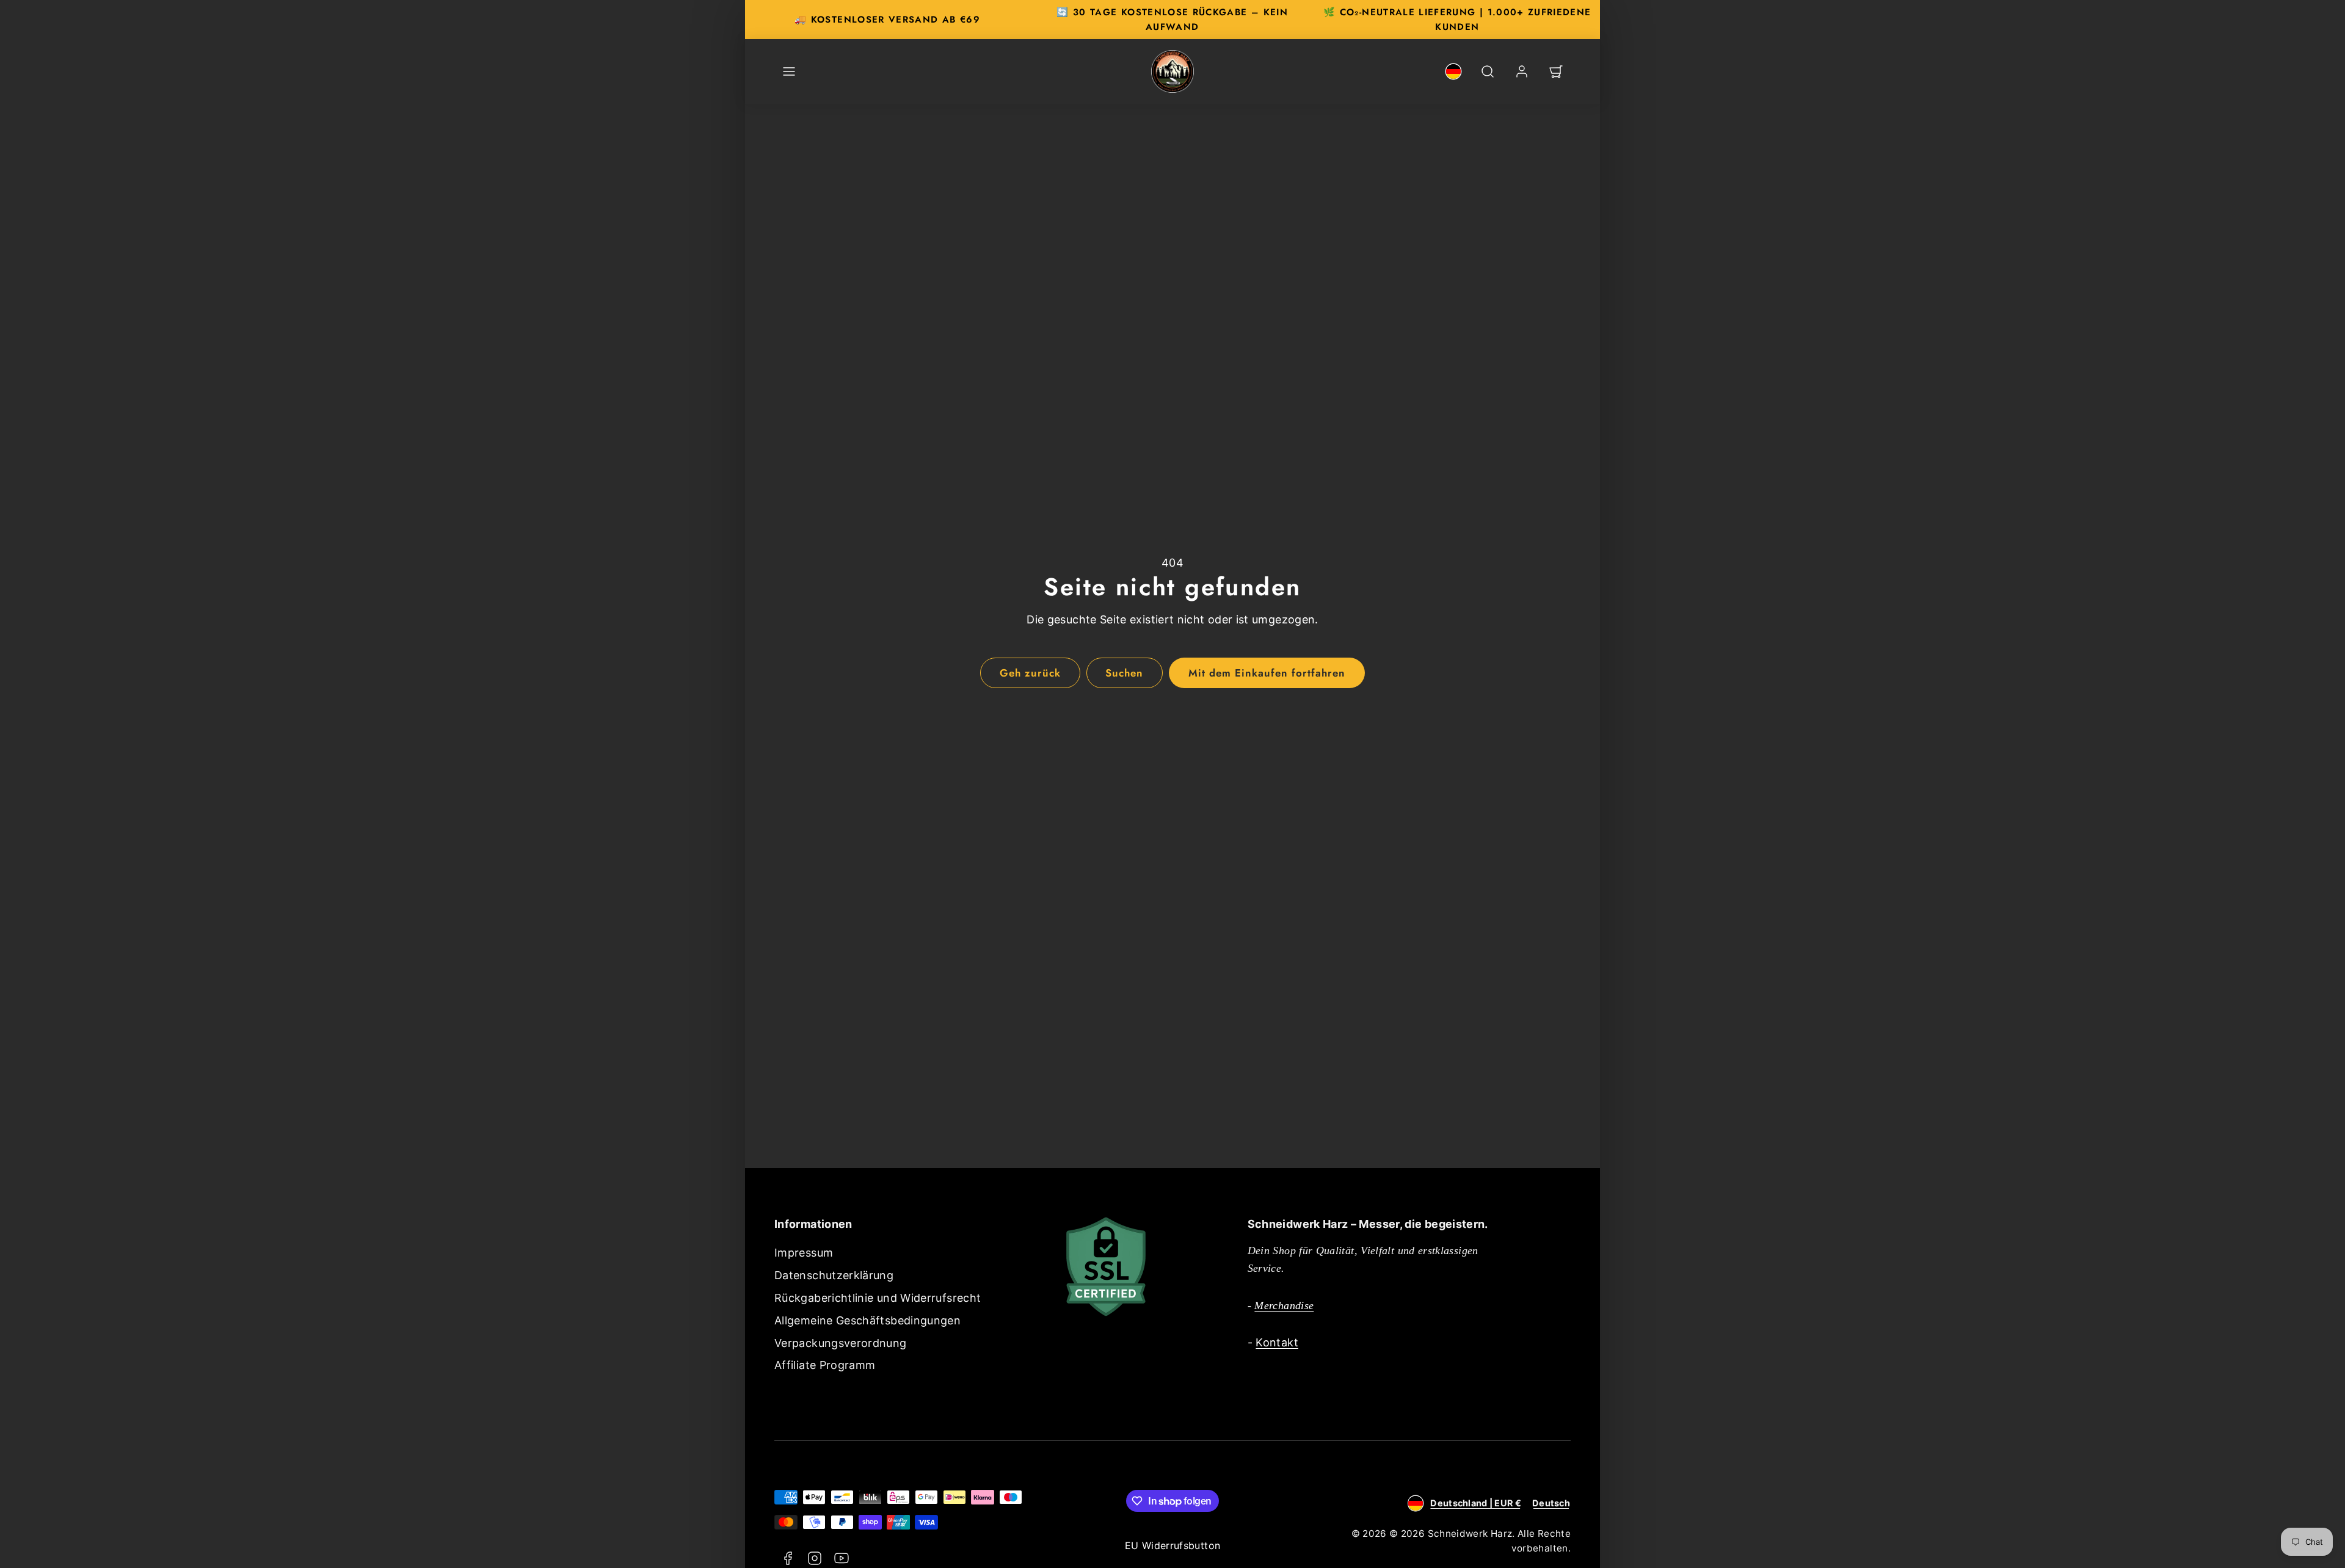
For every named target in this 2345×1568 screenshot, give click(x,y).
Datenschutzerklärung (834, 1275)
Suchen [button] (1124, 673)
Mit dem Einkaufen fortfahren (1267, 673)
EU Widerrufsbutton (1172, 1545)
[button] (789, 71)
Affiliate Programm (825, 1365)
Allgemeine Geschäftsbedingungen (867, 1320)
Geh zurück (1030, 673)
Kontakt (1277, 1342)
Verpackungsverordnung (841, 1343)
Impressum (804, 1253)
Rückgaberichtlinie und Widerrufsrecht (878, 1298)
